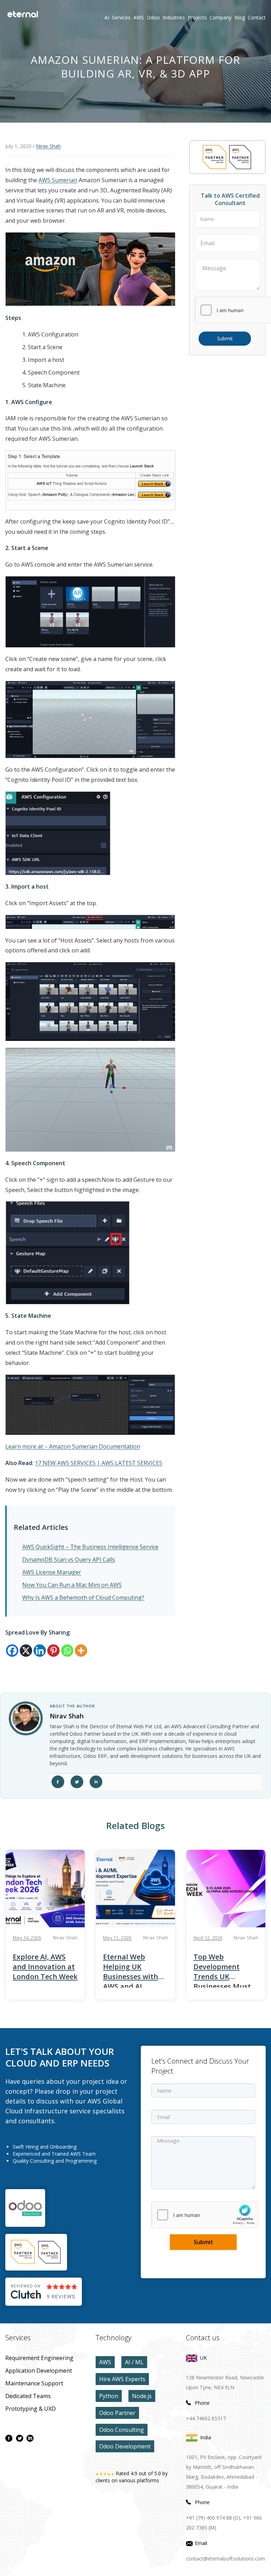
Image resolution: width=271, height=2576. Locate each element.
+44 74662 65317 (206, 2418)
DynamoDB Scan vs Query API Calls (69, 1559)
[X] (26, 1651)
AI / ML (134, 2362)
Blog (240, 17)
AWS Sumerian (58, 180)
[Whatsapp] (67, 1651)
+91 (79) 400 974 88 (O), (214, 2518)
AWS (105, 2362)
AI (107, 17)
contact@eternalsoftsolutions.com (225, 2559)
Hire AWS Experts (122, 2379)
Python (109, 2396)
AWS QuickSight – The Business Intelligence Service (90, 1547)
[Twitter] (77, 1782)
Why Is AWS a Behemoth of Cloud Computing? (83, 1598)
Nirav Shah (48, 146)
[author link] (26, 1718)
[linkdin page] (30, 2438)
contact (257, 17)
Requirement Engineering (39, 2358)
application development (39, 2371)
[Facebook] (12, 1651)
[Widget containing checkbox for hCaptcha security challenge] (205, 2215)
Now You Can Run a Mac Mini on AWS (72, 1585)
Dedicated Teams (28, 2396)
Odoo (148, 17)
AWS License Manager (52, 1572)
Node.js (142, 2396)
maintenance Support (34, 2383)
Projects (197, 17)
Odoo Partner (117, 2413)
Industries (174, 17)
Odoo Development (125, 2446)
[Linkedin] (40, 1651)
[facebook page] (9, 2438)
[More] (81, 1651)
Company (221, 17)
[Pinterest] (53, 1651)
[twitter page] (19, 2438)
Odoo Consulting (122, 2430)
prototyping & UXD (31, 2409)
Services (121, 17)
